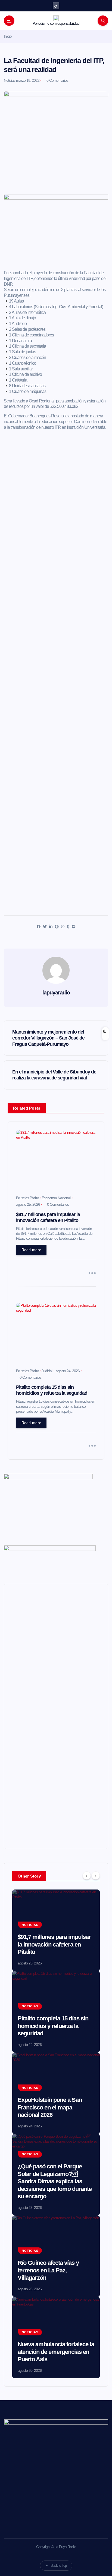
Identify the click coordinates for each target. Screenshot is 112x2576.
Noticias (10, 80)
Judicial (47, 1371)
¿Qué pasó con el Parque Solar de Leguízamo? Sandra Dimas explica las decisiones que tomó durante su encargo (55, 2181)
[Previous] (87, 1876)
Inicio (8, 36)
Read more (31, 1250)
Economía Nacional (56, 1198)
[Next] (96, 1876)
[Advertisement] (56, 247)
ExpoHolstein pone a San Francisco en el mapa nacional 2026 (50, 2107)
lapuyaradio (56, 993)
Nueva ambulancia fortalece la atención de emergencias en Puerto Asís (56, 2352)
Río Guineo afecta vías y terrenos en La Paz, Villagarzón (48, 2270)
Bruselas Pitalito (27, 1198)
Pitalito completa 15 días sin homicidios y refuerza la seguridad (53, 2026)
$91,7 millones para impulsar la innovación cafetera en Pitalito (54, 1944)
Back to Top (59, 2566)
